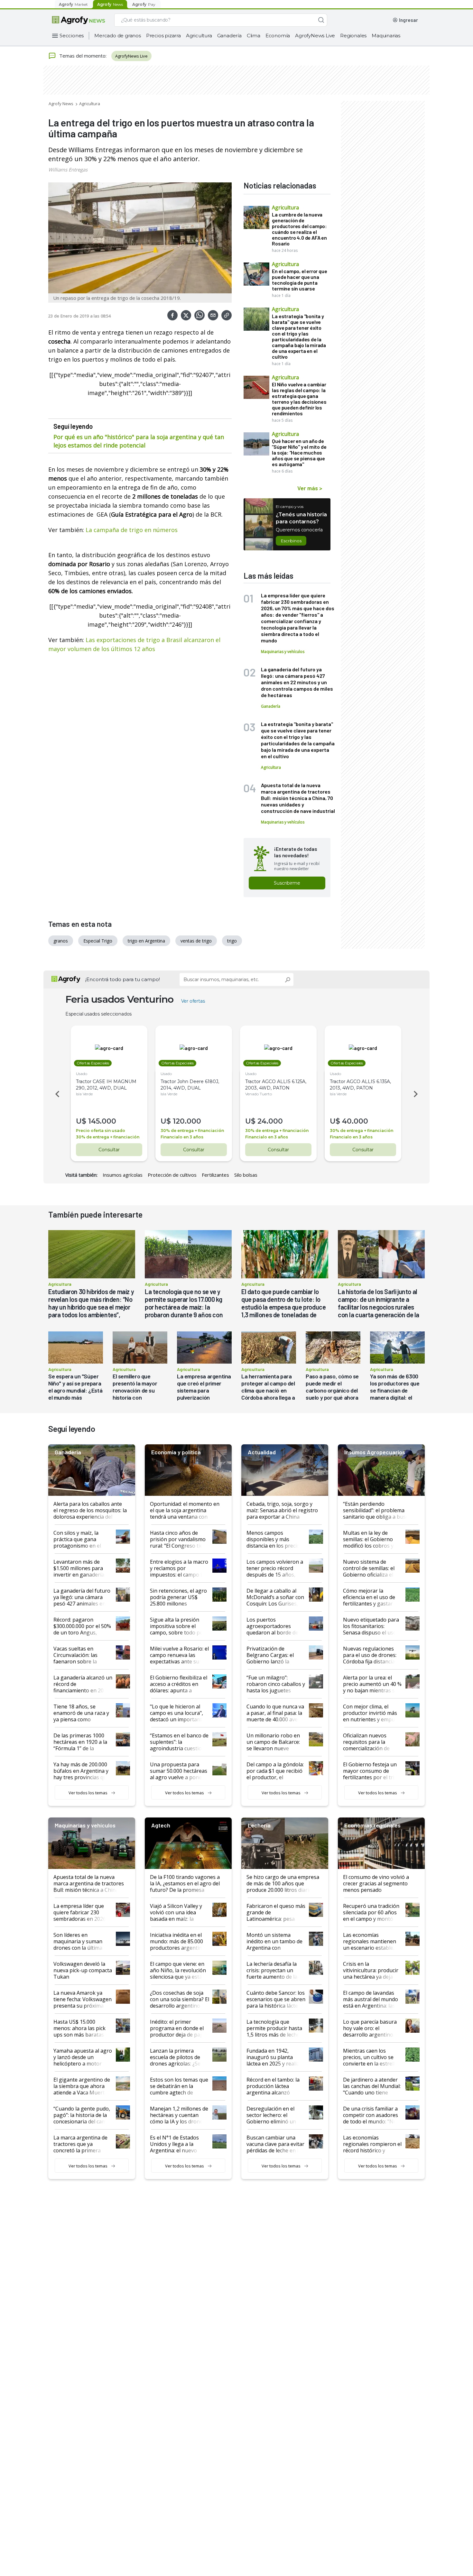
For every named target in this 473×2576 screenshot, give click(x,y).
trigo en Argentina (146, 941)
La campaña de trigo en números (132, 530)
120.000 (187, 1121)
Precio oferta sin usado (101, 1131)
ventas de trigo (196, 941)
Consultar (109, 1150)
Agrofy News (61, 104)
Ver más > (310, 488)
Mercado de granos (118, 36)
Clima (254, 36)
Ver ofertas (193, 1001)
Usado (82, 1074)
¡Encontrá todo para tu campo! (123, 979)
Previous (56, 1094)
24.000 (270, 1121)
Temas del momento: (83, 56)
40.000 (355, 1121)
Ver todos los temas (88, 1793)
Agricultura (199, 36)
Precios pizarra (163, 36)
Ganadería (229, 36)
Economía (278, 36)
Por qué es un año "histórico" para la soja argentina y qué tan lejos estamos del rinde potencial (139, 441)
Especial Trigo (98, 941)
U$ (81, 1121)
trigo (232, 941)
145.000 (102, 1121)
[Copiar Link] (227, 315)
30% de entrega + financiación (108, 1137)
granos (61, 941)
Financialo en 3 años (182, 1137)
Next (417, 1094)
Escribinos (291, 541)
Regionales (353, 36)
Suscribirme (287, 883)
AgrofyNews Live (315, 36)
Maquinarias (386, 36)
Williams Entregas (68, 170)
